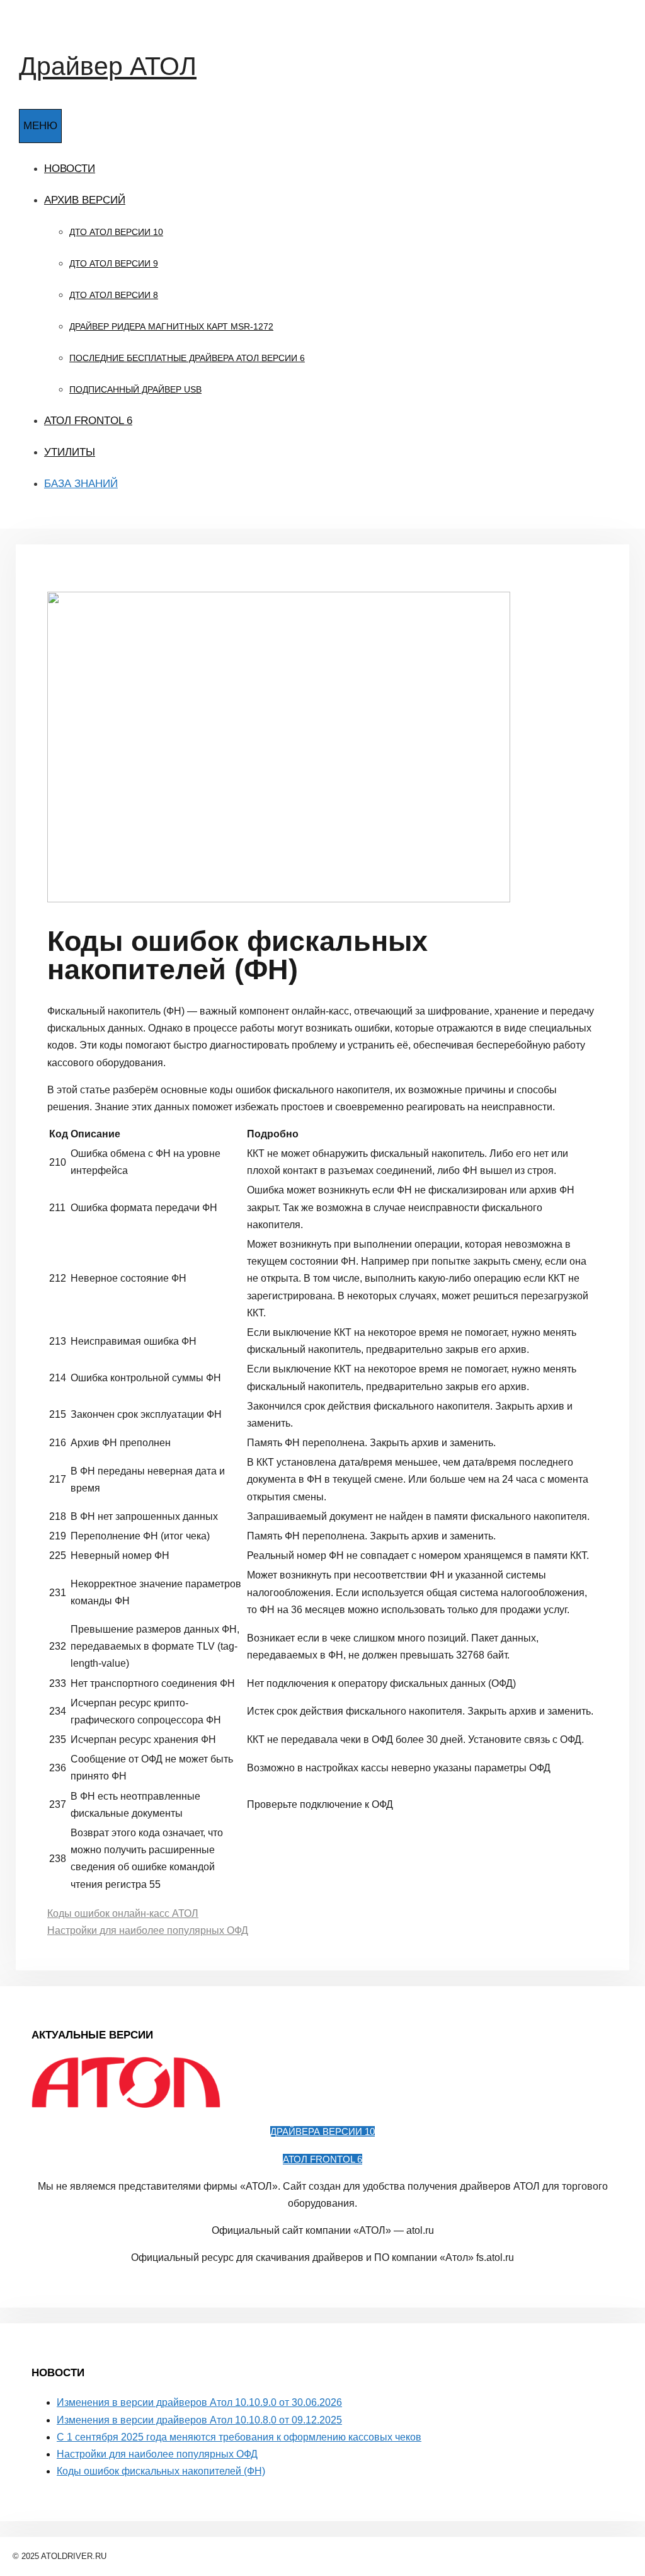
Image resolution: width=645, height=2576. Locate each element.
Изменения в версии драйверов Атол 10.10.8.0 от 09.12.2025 (199, 2420)
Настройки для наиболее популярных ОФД (148, 1930)
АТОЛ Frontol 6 (88, 421)
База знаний (81, 484)
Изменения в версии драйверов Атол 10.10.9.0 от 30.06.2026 (199, 2402)
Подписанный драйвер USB (135, 389)
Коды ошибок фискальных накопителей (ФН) (161, 2471)
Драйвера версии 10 (322, 2131)
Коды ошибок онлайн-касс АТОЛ (123, 1913)
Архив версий (85, 200)
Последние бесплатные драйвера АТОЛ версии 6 (187, 358)
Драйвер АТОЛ (108, 66)
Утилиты (70, 452)
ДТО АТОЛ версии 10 (116, 232)
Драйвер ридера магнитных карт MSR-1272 (171, 326)
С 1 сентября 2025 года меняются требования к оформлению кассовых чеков (239, 2437)
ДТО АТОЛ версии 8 (114, 295)
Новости (70, 169)
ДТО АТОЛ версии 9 (114, 263)
